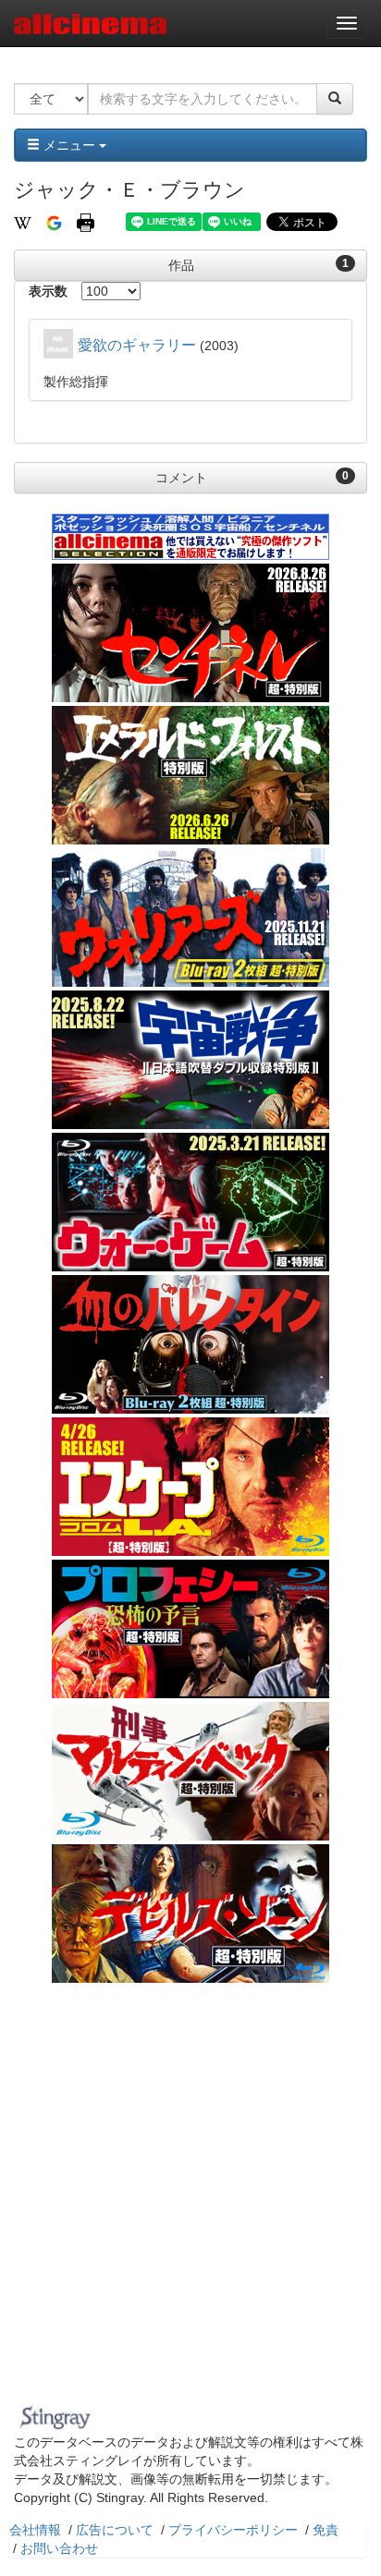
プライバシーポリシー (233, 2530)
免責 (326, 2530)
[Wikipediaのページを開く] (23, 222)
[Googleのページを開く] (54, 222)
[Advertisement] (190, 2198)
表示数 (48, 291)
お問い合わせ (59, 2548)
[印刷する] (86, 222)
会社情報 (35, 2530)
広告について (115, 2530)
